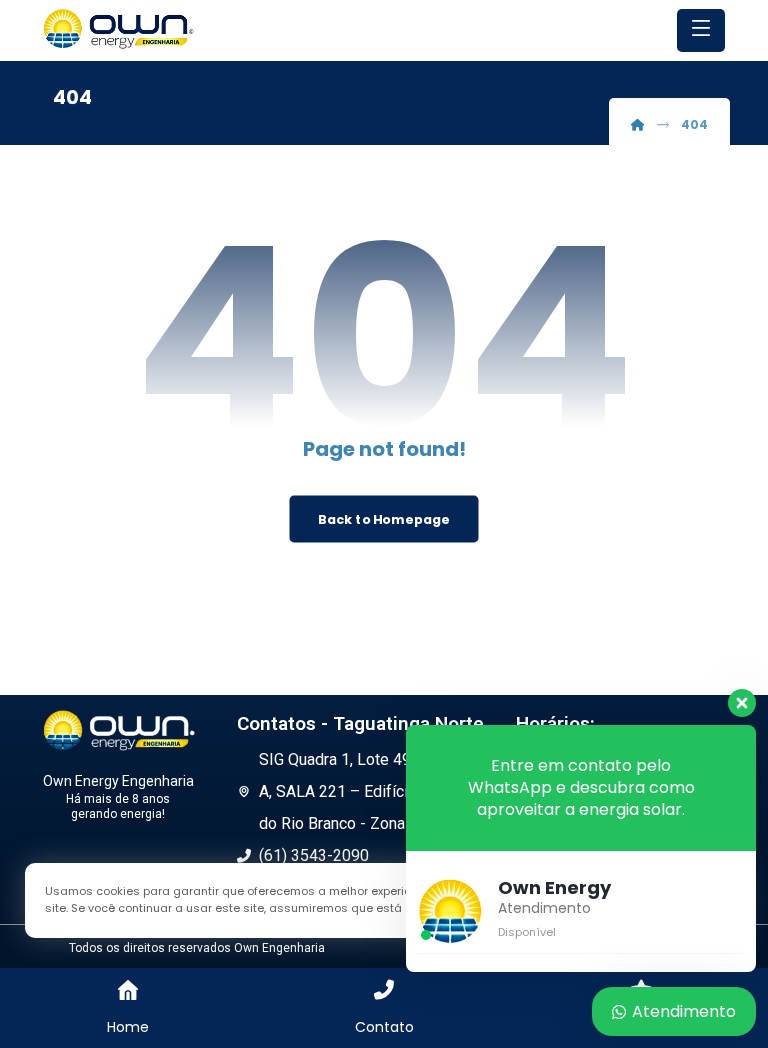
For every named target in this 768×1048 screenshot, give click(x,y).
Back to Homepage (383, 519)
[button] (701, 30)
